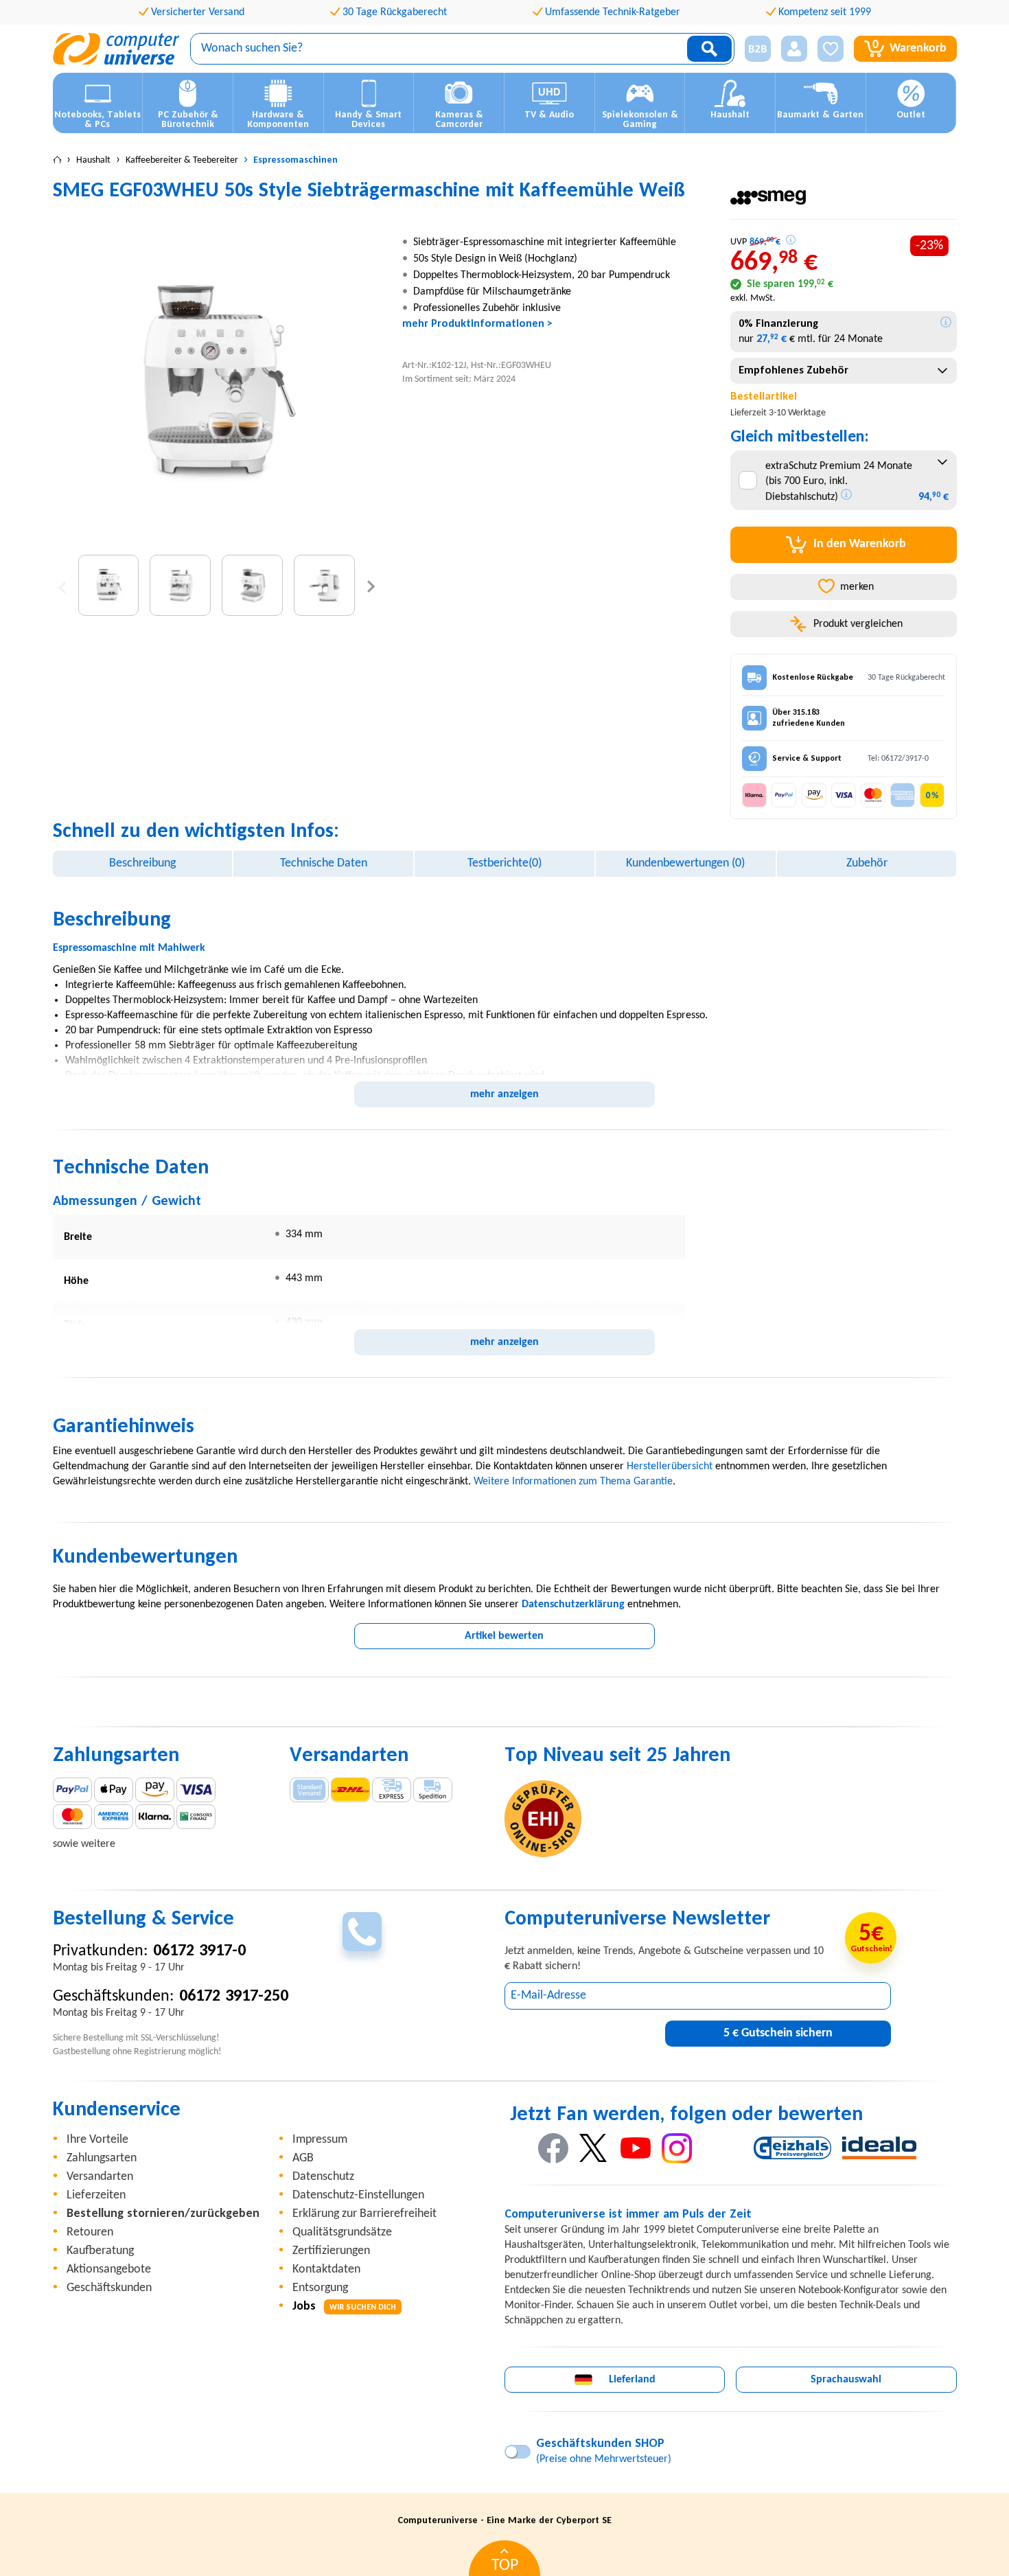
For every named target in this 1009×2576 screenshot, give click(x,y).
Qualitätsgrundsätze (342, 2232)
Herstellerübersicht (670, 1467)
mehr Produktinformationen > (477, 324)
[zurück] (62, 585)
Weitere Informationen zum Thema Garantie (573, 1482)
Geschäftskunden (109, 2288)
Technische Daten (324, 863)
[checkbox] (748, 480)
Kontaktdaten (326, 2269)
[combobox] (843, 371)
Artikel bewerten (504, 1636)
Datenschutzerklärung (573, 1605)
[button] (753, 49)
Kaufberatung (100, 2251)
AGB (303, 2158)
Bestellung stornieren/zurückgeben (163, 2214)
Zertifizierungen (331, 2251)
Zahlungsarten (102, 2158)
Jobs (344, 2307)
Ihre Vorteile (97, 2140)
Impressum (320, 2140)
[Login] (794, 49)
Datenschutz (323, 2177)
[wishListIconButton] (831, 49)
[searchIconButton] (709, 49)
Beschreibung (142, 863)
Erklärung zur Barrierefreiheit (364, 2214)
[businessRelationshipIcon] (758, 49)
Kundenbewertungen (685, 863)
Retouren (90, 2232)
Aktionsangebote (109, 2269)
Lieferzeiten (96, 2195)
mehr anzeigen (505, 1094)
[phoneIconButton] (362, 1932)
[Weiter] (371, 585)
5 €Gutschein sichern (778, 2033)
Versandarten (100, 2177)
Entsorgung (320, 2288)
